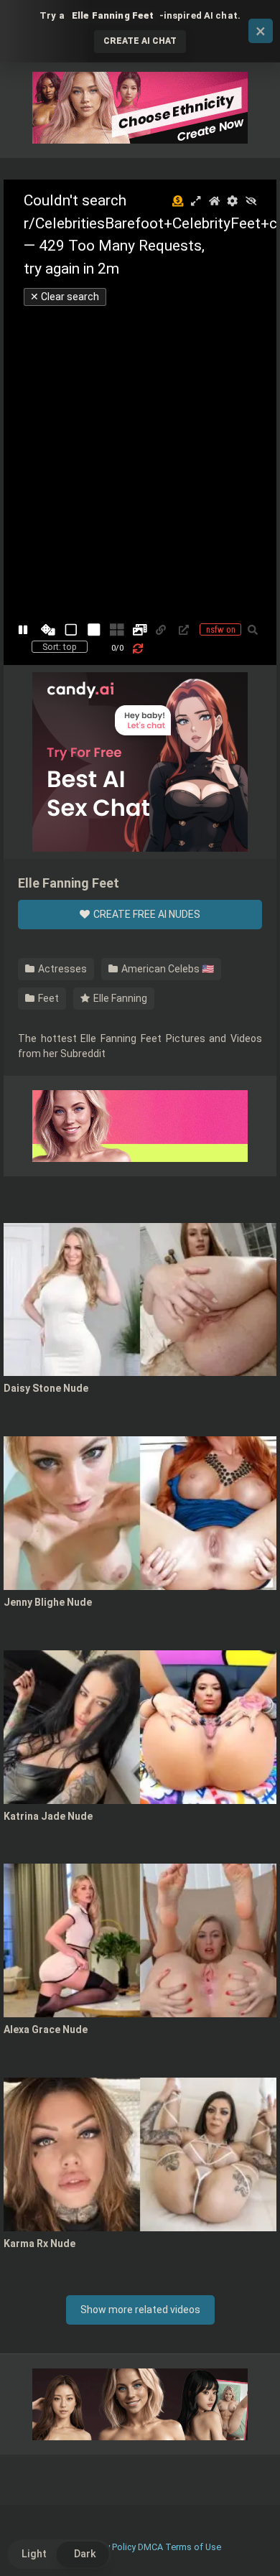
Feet (47, 998)
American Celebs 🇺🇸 (167, 969)
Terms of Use (193, 2547)
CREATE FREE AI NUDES (146, 914)
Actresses (61, 969)
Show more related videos (140, 2310)
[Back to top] (253, 2547)
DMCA (150, 2547)
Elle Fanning (119, 998)
